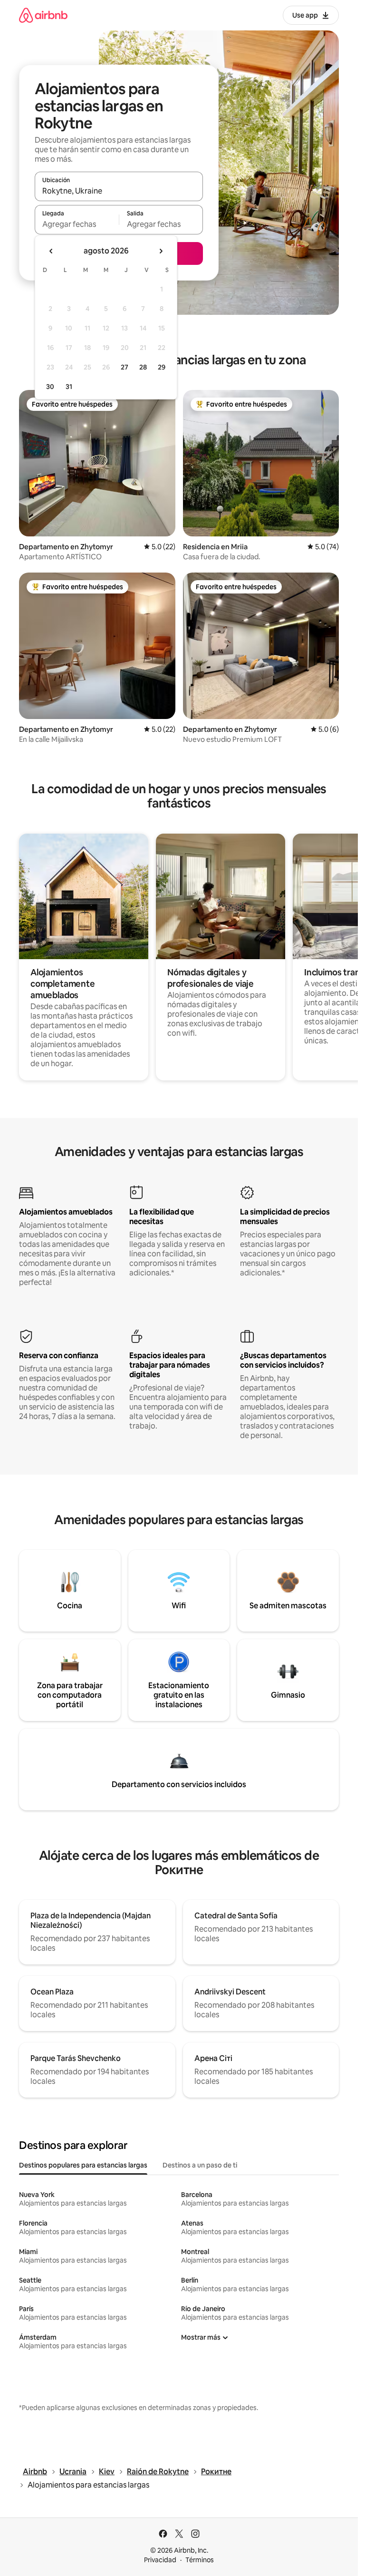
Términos (200, 2560)
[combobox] (119, 191)
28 (143, 367)
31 (69, 387)
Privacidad (160, 2560)
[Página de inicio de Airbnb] (43, 15)
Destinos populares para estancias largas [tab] (83, 2165)
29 (162, 367)
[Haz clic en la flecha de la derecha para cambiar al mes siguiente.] (161, 251)
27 (125, 367)
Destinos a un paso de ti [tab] (200, 2165)
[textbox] (77, 224)
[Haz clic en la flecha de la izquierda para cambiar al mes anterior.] (51, 251)
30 (50, 387)
